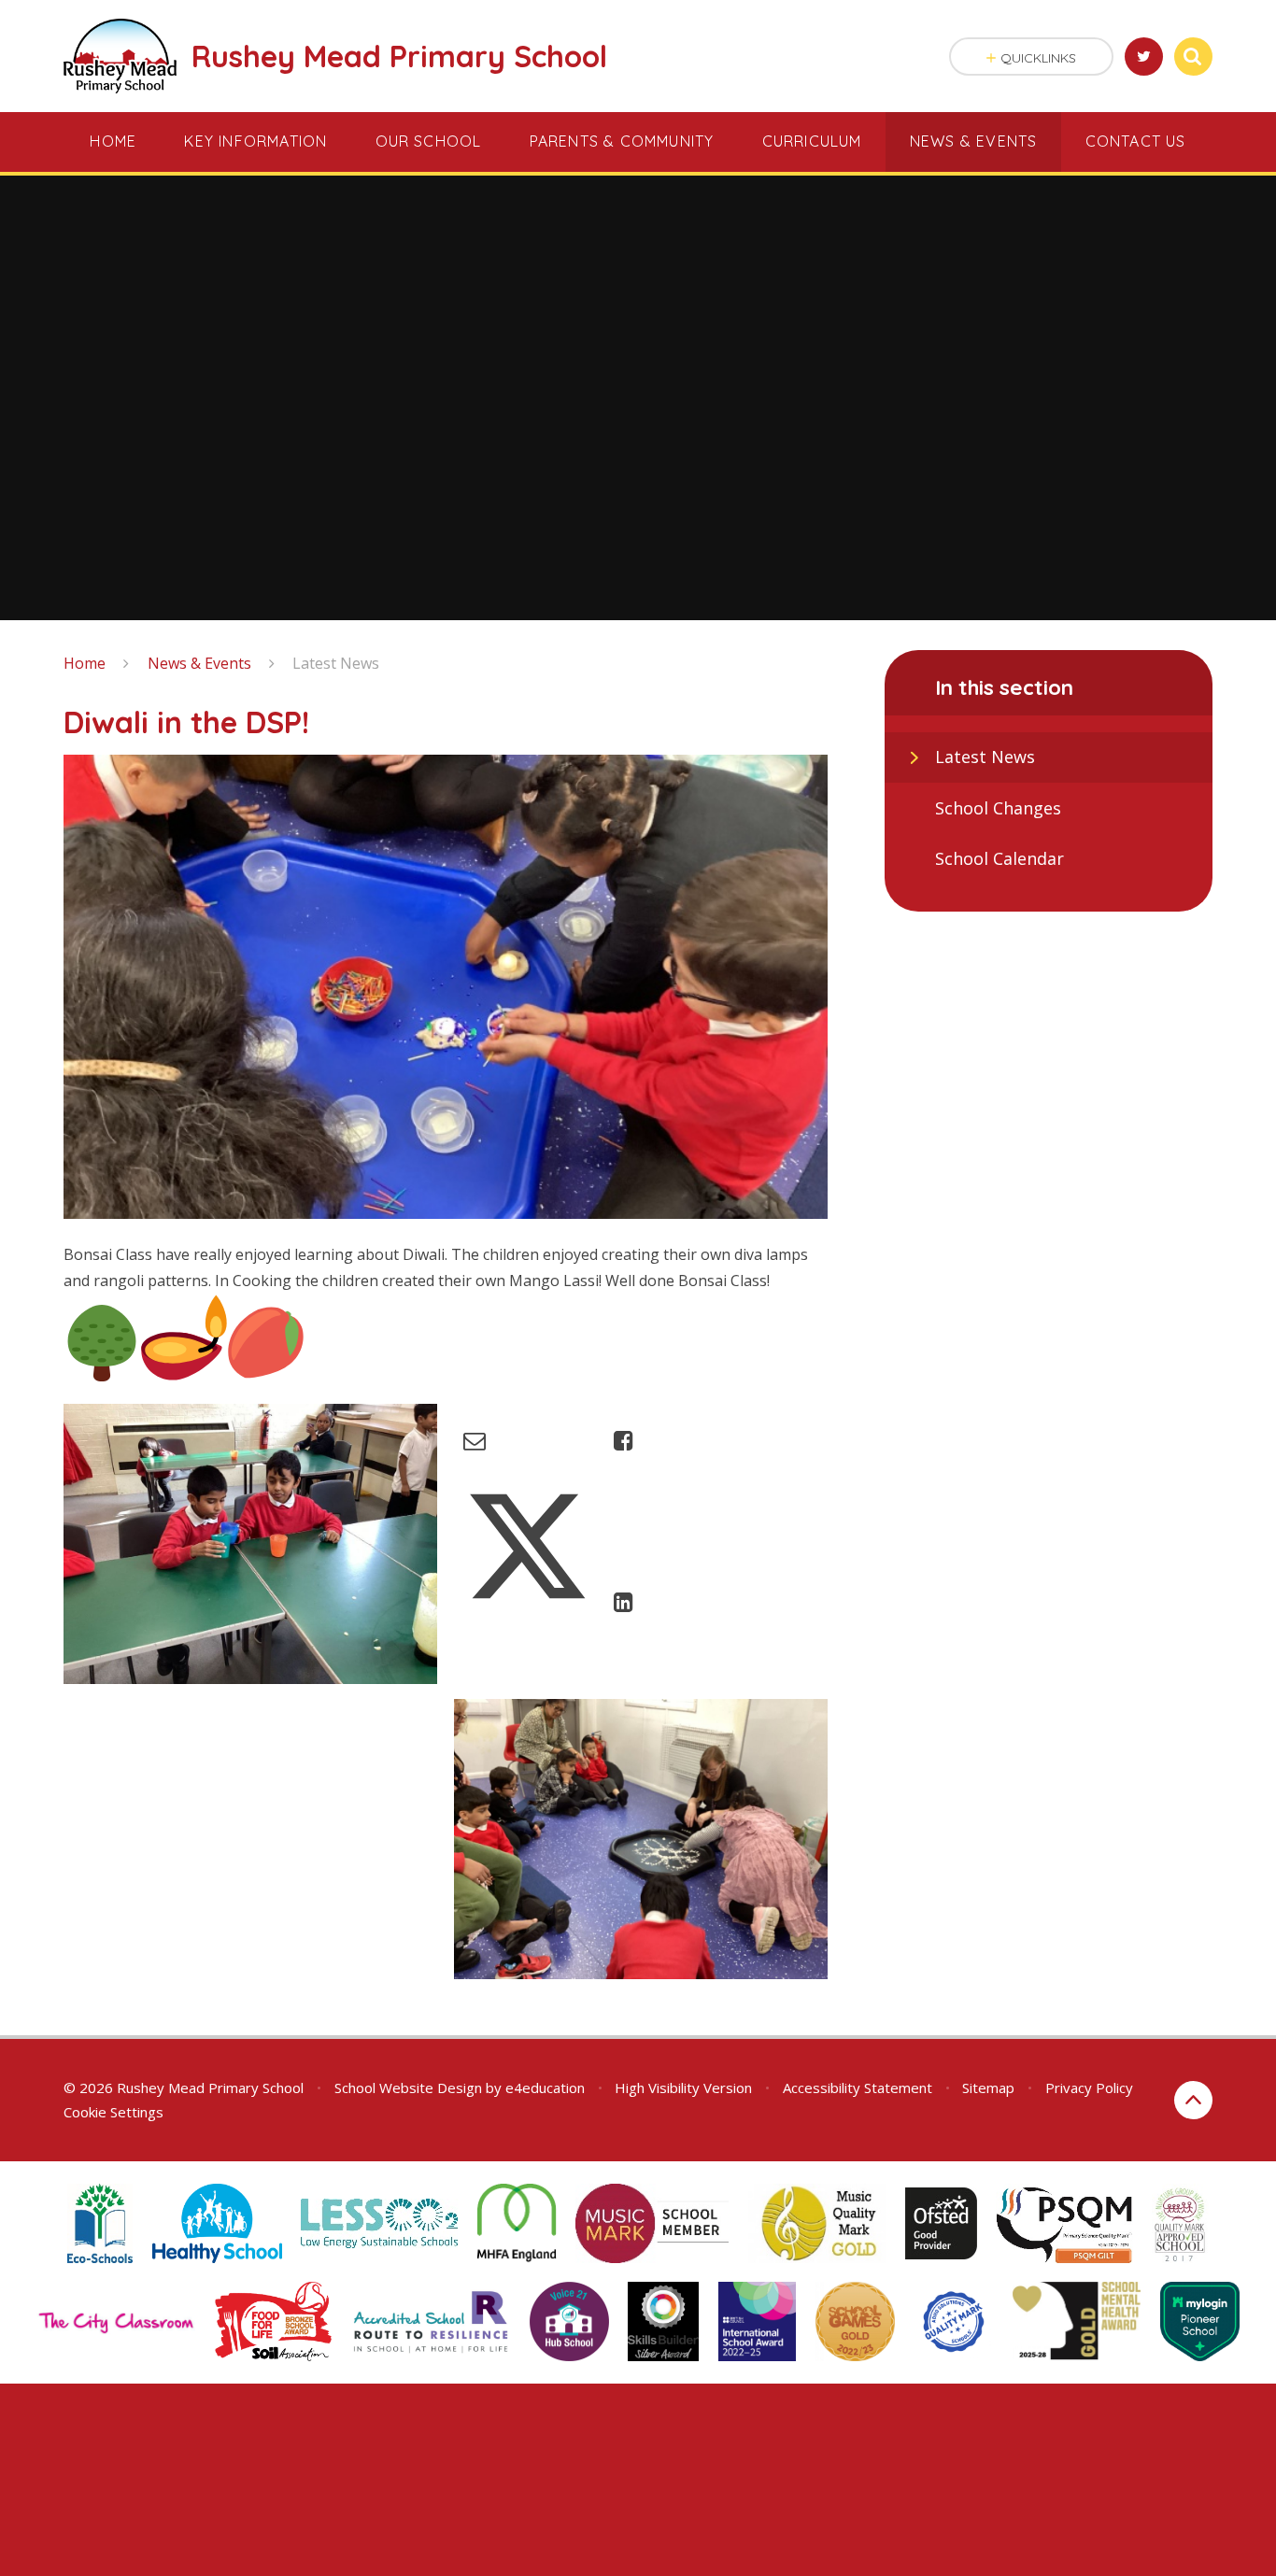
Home (85, 663)
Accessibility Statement (858, 2088)
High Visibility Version (683, 2088)
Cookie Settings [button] (113, 2112)
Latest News (336, 663)
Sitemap (988, 2088)
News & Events (199, 663)
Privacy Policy (1089, 2088)
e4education (545, 2088)
